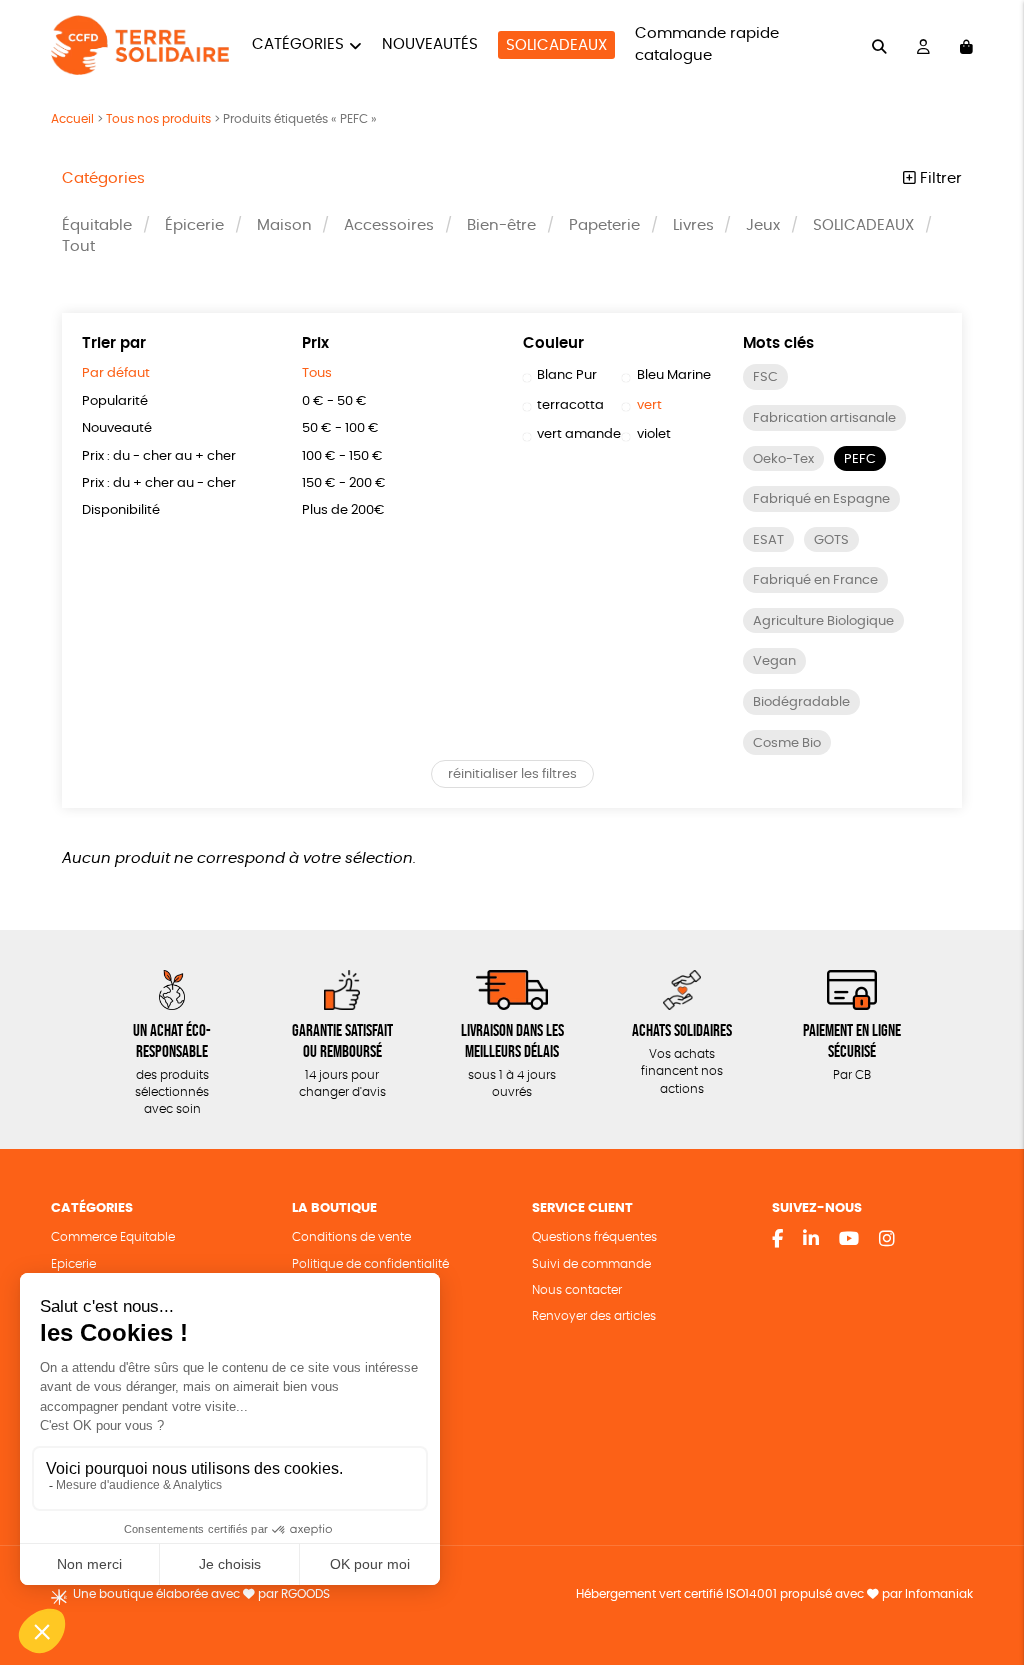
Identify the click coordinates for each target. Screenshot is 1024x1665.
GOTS (831, 540)
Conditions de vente (351, 1237)
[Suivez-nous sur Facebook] (777, 1240)
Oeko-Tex (783, 459)
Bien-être (501, 225)
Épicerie (194, 225)
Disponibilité (121, 510)
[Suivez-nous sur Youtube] (849, 1240)
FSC (765, 377)
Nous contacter (577, 1290)
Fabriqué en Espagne (821, 499)
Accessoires (389, 225)
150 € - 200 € (344, 483)
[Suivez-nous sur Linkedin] (811, 1240)
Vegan (774, 661)
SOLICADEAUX (556, 45)
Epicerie (73, 1264)
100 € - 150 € (342, 456)
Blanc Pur (567, 375)
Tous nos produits (158, 119)
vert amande (579, 434)
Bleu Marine (674, 375)
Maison (284, 225)
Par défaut (116, 373)
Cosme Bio (787, 743)
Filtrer (939, 178)
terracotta (570, 405)
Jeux (763, 225)
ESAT (768, 540)
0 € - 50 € (334, 401)
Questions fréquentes (594, 1237)
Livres (693, 225)
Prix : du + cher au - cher (159, 483)
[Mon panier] (966, 45)
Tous (317, 373)
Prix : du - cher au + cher (159, 456)
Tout (78, 246)
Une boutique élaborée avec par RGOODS (201, 1594)
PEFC (860, 459)
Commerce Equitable (113, 1237)
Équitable (97, 225)
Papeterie (604, 225)
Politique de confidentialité (370, 1264)
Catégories (298, 44)
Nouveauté (117, 428)
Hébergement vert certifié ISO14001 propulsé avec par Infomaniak (774, 1594)
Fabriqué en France (815, 580)
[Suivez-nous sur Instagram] (887, 1240)
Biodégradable (801, 702)
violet (654, 434)
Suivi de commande (591, 1264)
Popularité (115, 401)
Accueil (72, 119)
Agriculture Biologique (823, 621)
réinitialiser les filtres (512, 774)
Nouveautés (430, 44)
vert (649, 405)
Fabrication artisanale (824, 418)
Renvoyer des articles (594, 1316)
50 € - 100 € (340, 428)
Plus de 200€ (343, 510)
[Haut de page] (984, 1585)
